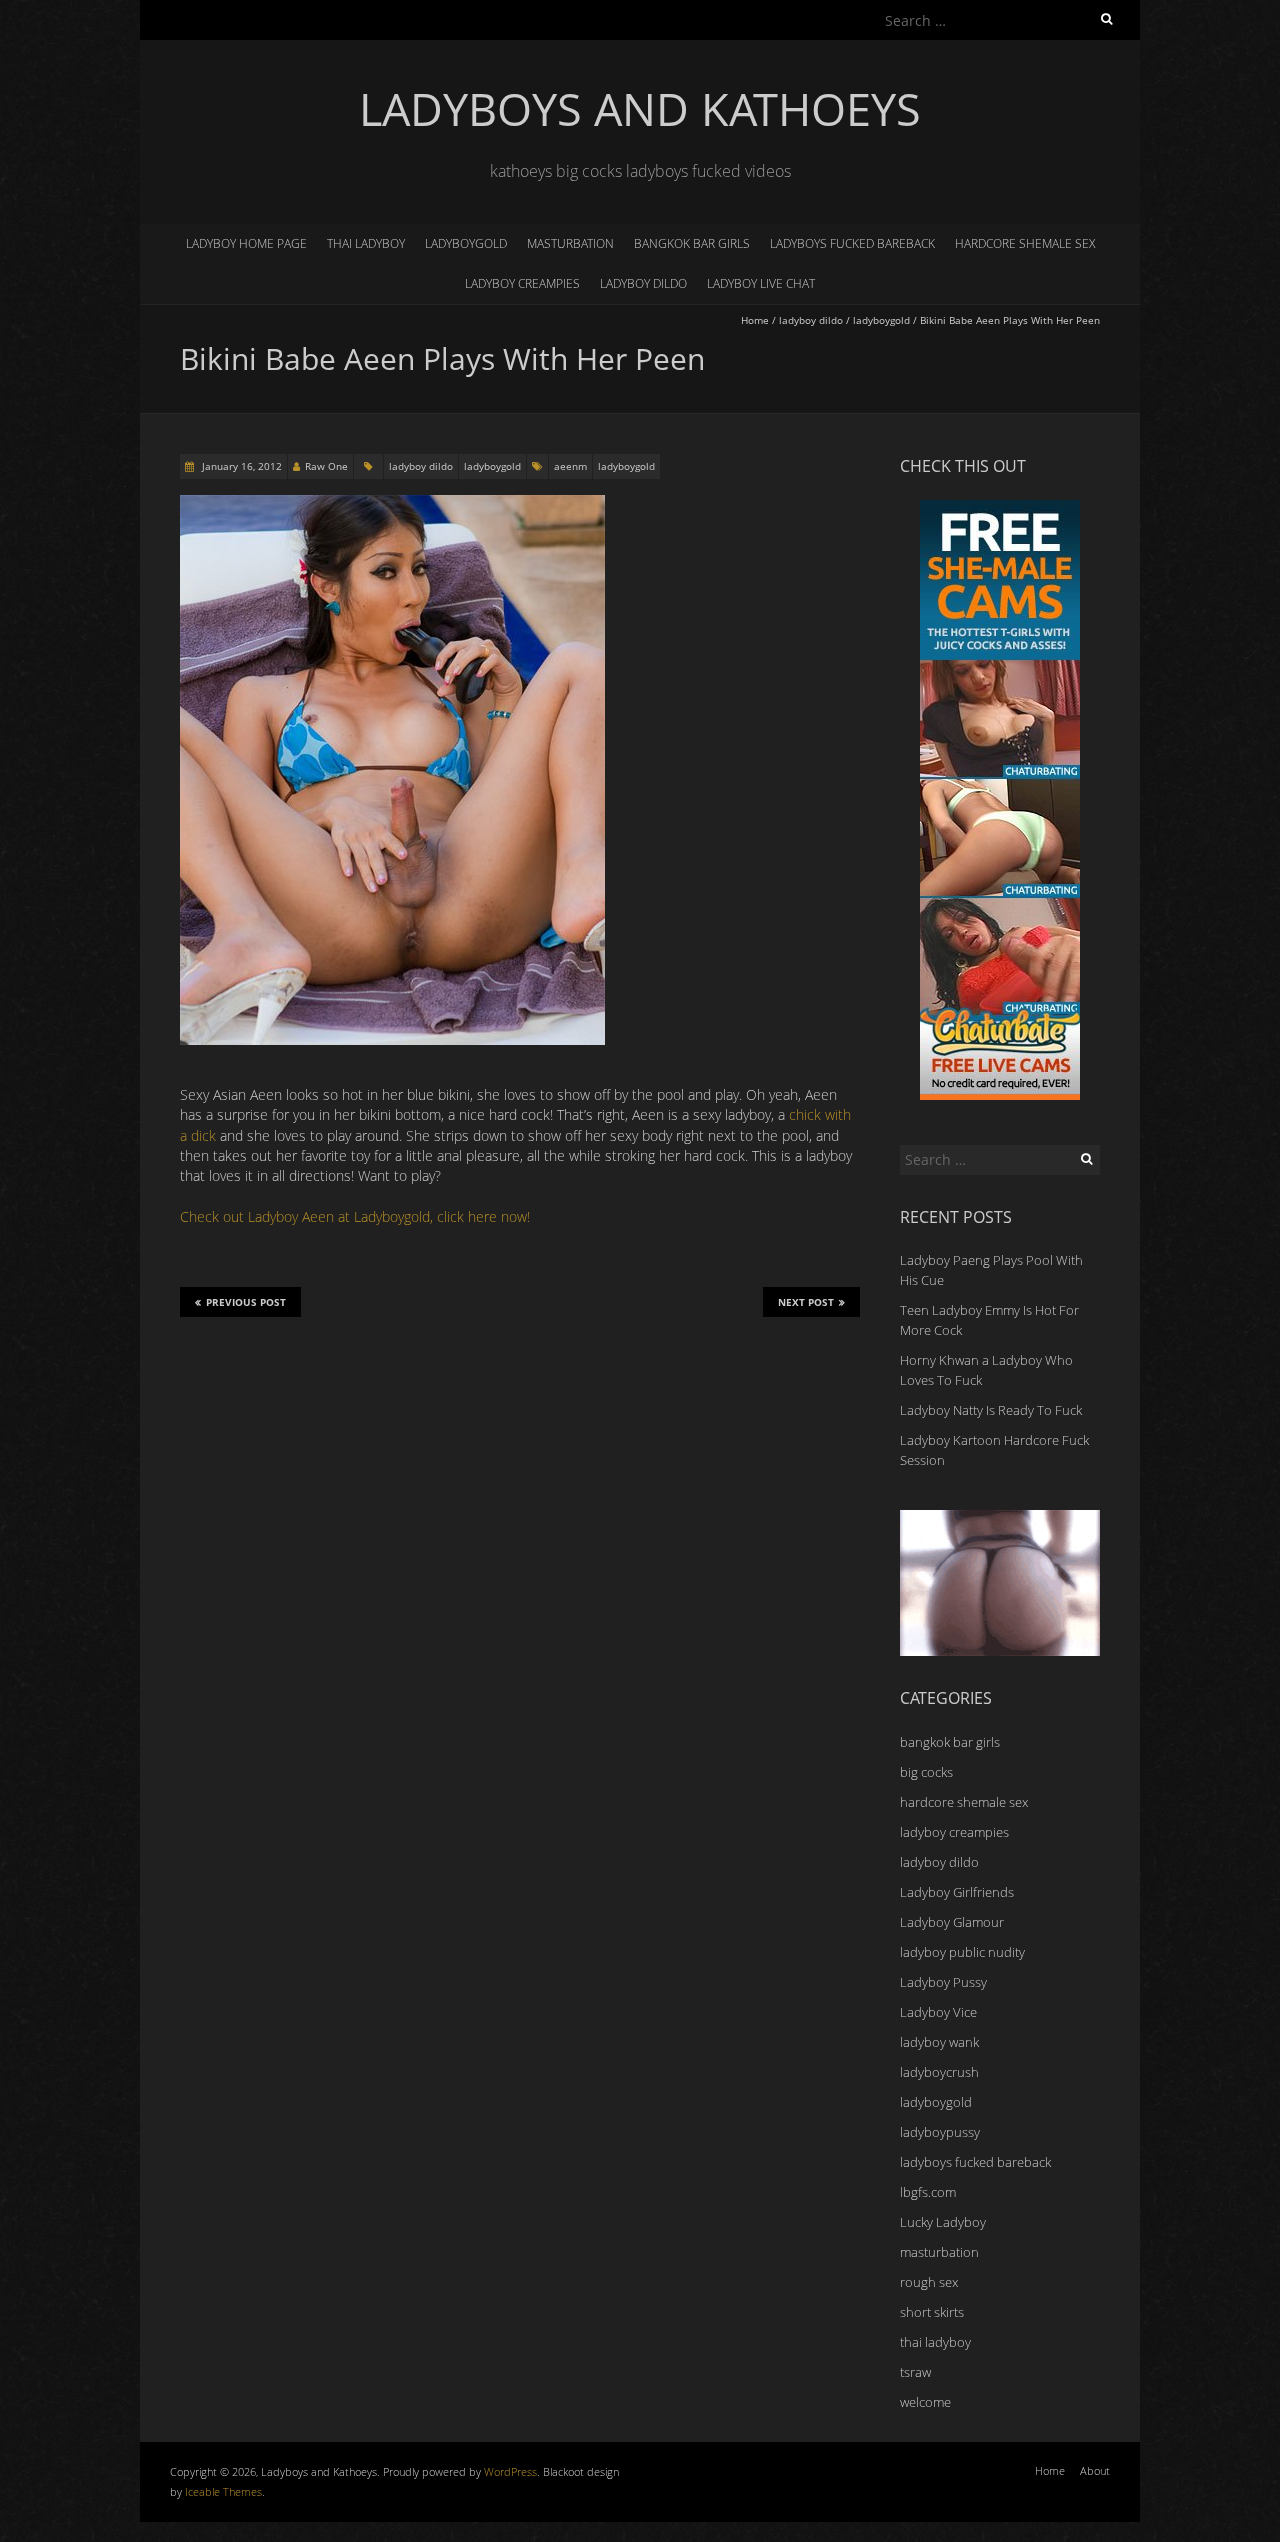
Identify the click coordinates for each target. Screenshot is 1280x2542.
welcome (925, 2402)
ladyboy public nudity (962, 1952)
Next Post (806, 1302)
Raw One (326, 466)
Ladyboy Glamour (952, 1922)
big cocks (926, 1772)
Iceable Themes (223, 2491)
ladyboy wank (939, 2042)
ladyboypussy (940, 2132)
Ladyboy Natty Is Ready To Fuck (991, 1410)
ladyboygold (466, 243)
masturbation (570, 243)
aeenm (570, 466)
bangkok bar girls (692, 243)
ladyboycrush (939, 2072)
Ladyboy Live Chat (761, 283)
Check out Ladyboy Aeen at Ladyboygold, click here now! (355, 1216)
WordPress (510, 2471)
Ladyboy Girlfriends (957, 1892)
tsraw (915, 2372)
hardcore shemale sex (1025, 243)
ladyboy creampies (522, 283)
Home (755, 320)
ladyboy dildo (643, 283)
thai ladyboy (366, 243)
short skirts (932, 2312)
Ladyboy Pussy (943, 1982)
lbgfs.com (928, 2192)
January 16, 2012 (240, 466)
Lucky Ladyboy (943, 2222)
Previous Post (246, 1302)
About (1095, 2470)
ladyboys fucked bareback (852, 243)
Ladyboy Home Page (246, 243)
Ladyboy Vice (938, 2012)
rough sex (929, 2282)
